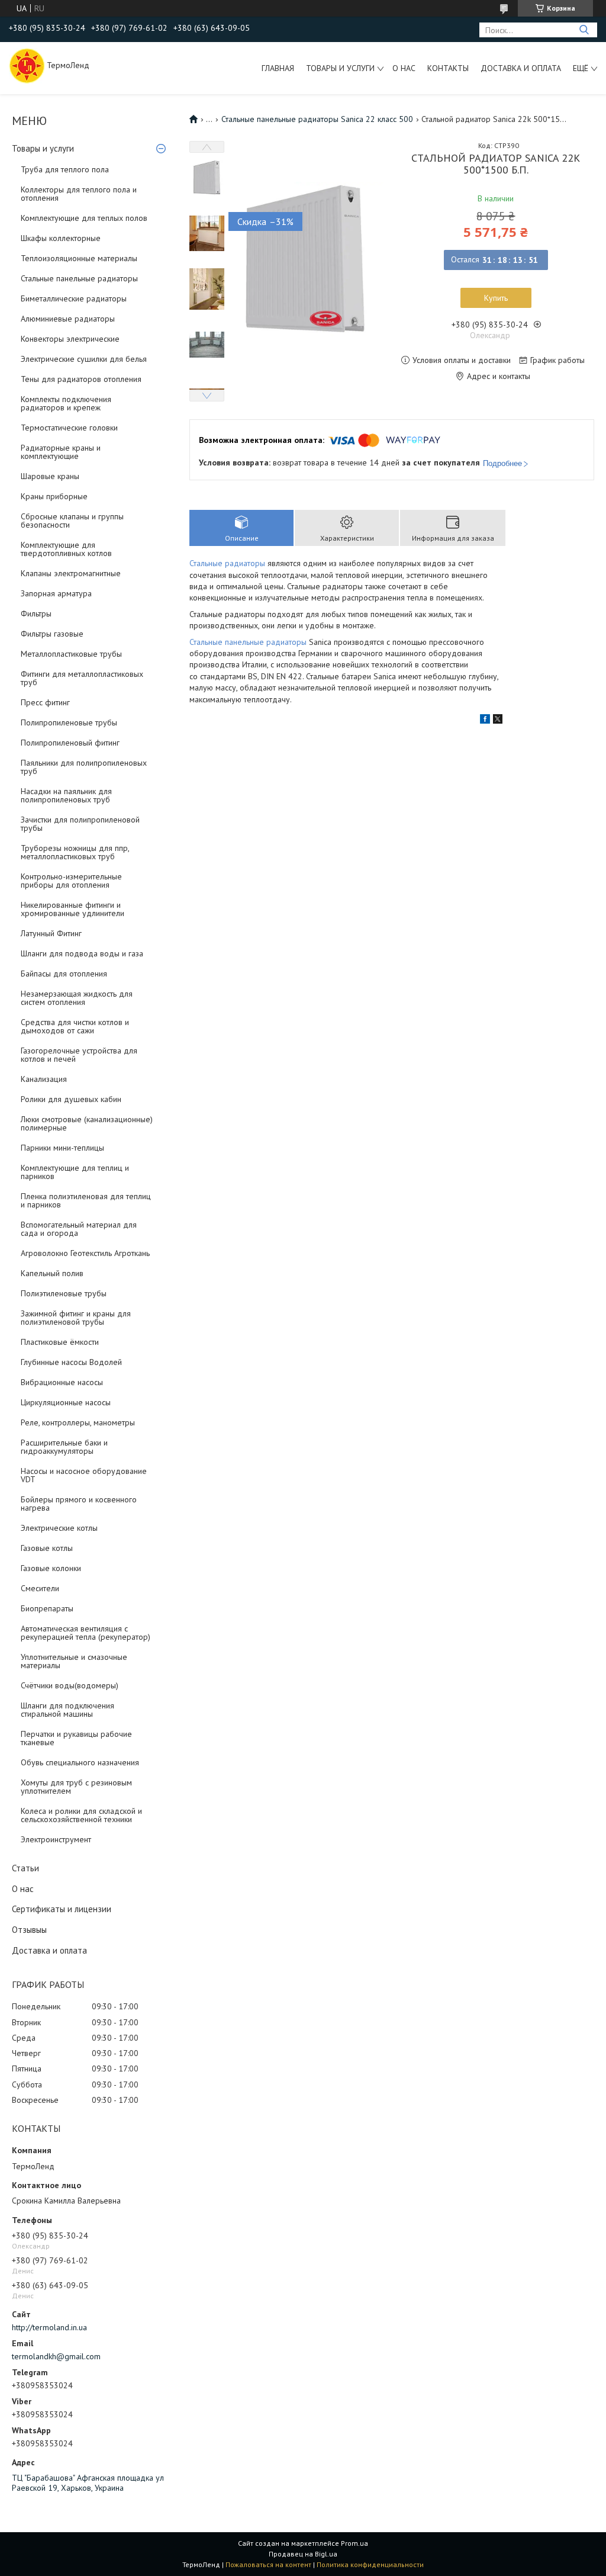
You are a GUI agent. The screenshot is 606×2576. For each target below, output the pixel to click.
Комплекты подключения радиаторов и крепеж (66, 403)
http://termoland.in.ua (49, 2327)
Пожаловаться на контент (268, 2564)
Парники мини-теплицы (62, 1148)
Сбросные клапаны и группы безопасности (72, 521)
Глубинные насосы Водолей (71, 1362)
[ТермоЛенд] (27, 65)
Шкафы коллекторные (61, 238)
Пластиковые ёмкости (60, 1342)
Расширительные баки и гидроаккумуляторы (64, 1447)
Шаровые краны (50, 476)
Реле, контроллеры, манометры (78, 1422)
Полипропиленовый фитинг (70, 743)
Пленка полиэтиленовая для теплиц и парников (86, 1200)
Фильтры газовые (52, 634)
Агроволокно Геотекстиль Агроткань (85, 1253)
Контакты (448, 68)
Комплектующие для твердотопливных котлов (66, 549)
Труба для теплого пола (65, 169)
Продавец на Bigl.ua (303, 2554)
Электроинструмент (56, 1839)
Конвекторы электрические (70, 339)
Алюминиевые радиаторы (68, 319)
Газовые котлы (47, 1548)
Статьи (25, 1868)
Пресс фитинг (45, 702)
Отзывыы (29, 1930)
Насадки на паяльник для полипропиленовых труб (66, 795)
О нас (404, 68)
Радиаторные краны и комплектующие (61, 452)
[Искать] (584, 30)
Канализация (44, 1079)
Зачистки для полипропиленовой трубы (80, 824)
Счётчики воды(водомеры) (70, 1685)
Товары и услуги (340, 68)
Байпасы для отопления (64, 974)
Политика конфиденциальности (370, 2564)
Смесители (40, 1588)
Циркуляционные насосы (66, 1402)
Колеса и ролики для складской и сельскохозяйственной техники (81, 1815)
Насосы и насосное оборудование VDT (84, 1475)
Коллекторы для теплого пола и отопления (79, 194)
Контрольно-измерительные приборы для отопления (71, 881)
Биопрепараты (47, 1608)
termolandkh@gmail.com (56, 2356)
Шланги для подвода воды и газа (82, 953)
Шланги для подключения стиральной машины (67, 1710)
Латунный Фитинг (51, 933)
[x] (498, 721)
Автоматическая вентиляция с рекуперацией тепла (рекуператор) (86, 1633)
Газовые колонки (51, 1568)
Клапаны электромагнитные (71, 573)
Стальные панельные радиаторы (79, 278)
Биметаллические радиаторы (74, 298)
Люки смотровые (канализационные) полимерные (87, 1123)
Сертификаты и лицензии (62, 1909)
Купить (496, 298)
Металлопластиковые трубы (71, 654)
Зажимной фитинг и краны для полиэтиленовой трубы (76, 1318)
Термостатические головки (69, 428)
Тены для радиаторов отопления (81, 379)
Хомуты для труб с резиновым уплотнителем (76, 1787)
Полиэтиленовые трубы (64, 1293)
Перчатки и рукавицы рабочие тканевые (76, 1738)
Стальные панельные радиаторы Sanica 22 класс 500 (317, 119)
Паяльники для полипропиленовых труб (84, 767)
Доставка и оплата (521, 68)
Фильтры (36, 614)
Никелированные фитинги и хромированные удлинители (72, 909)
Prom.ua (354, 2543)
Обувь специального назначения (80, 1762)
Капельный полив (52, 1273)
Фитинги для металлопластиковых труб (82, 678)
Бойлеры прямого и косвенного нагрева (79, 1504)
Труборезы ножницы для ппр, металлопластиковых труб (75, 852)
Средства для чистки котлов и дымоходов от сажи (75, 1026)
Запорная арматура (56, 593)
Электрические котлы (59, 1528)
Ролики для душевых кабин (71, 1099)
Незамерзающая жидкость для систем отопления (77, 998)
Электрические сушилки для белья (84, 359)
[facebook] (485, 721)
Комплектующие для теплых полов (84, 218)
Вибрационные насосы (62, 1382)
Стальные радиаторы (227, 563)
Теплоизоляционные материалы (79, 258)
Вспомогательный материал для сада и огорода (79, 1229)
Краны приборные (54, 496)
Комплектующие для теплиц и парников (75, 1172)
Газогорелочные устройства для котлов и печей (79, 1055)
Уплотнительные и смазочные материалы (74, 1661)
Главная (278, 68)
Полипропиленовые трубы (69, 722)
